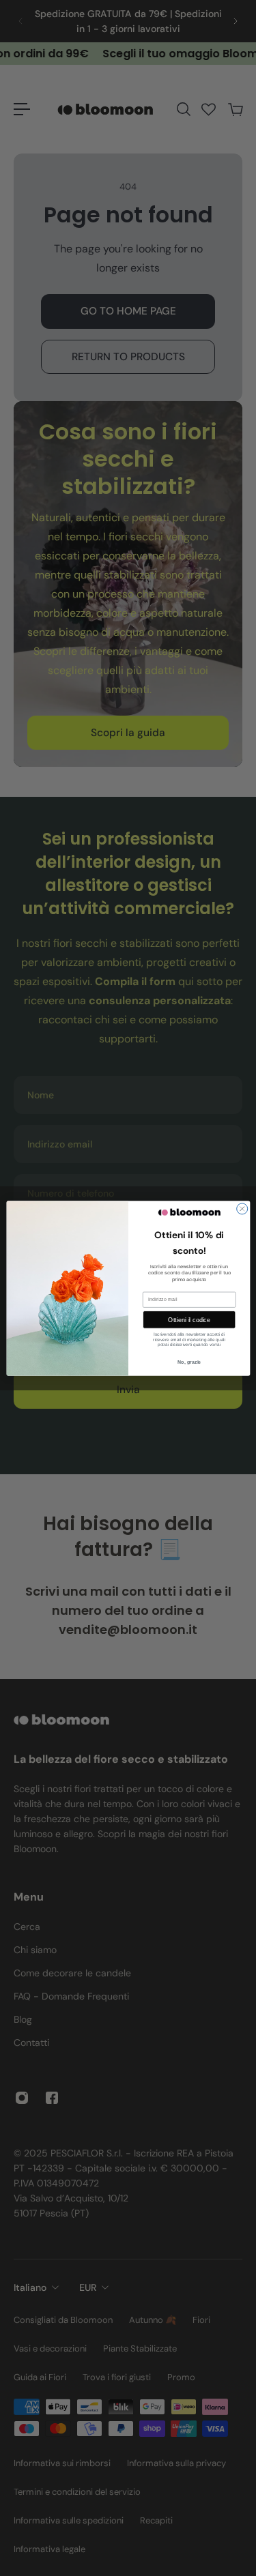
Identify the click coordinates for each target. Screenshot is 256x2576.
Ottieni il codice (189, 1319)
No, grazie (189, 1362)
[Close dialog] (242, 1208)
